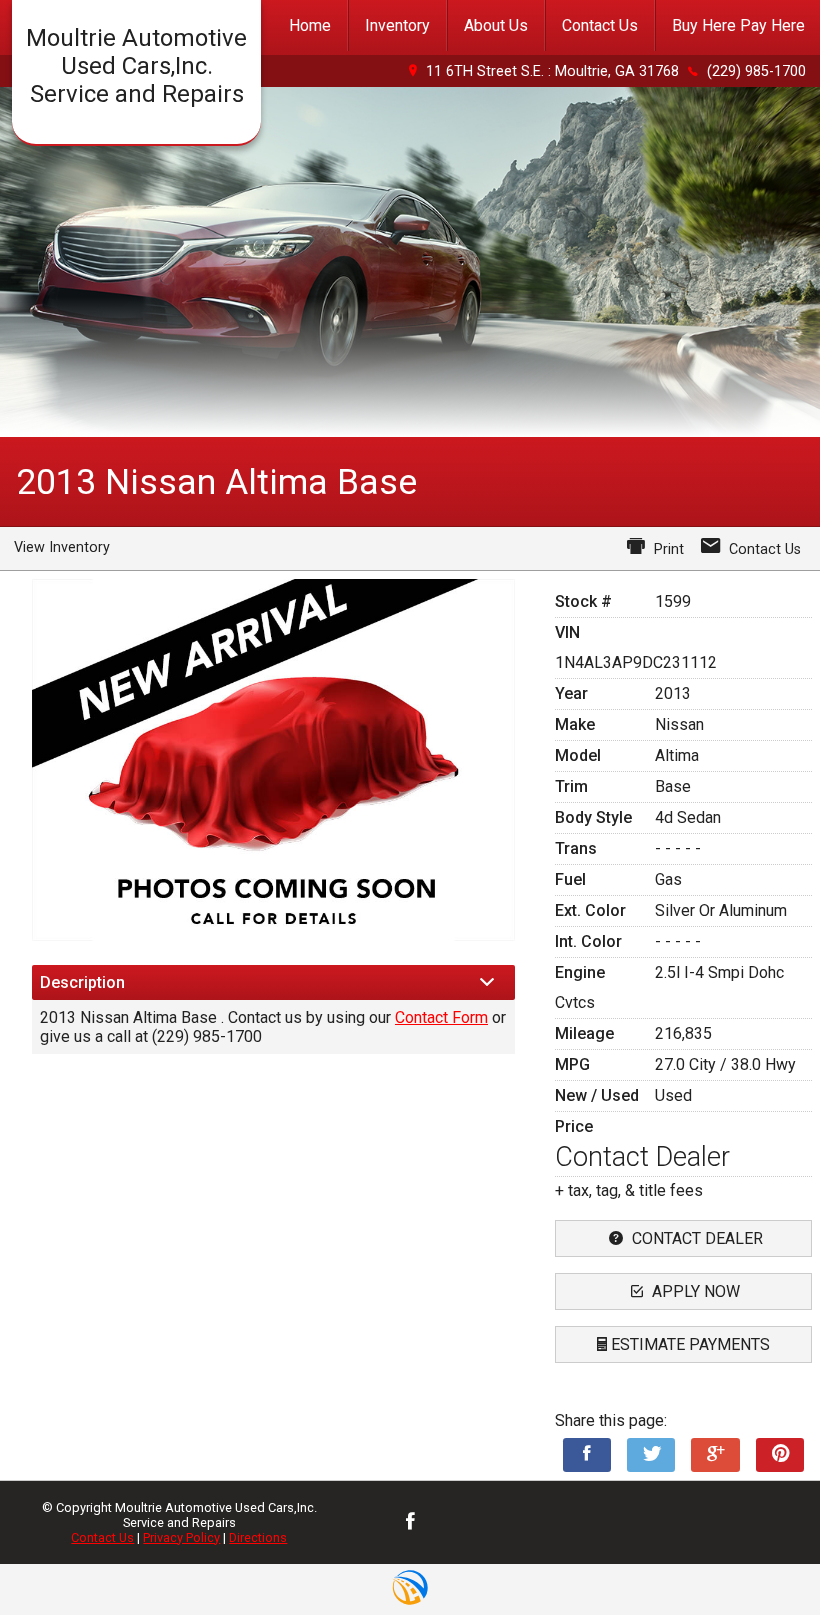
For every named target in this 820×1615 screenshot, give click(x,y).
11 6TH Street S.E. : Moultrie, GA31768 (552, 71)
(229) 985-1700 (756, 71)
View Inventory (62, 547)
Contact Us (102, 1537)
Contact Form (441, 1017)
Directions (258, 1537)
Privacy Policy (181, 1537)
